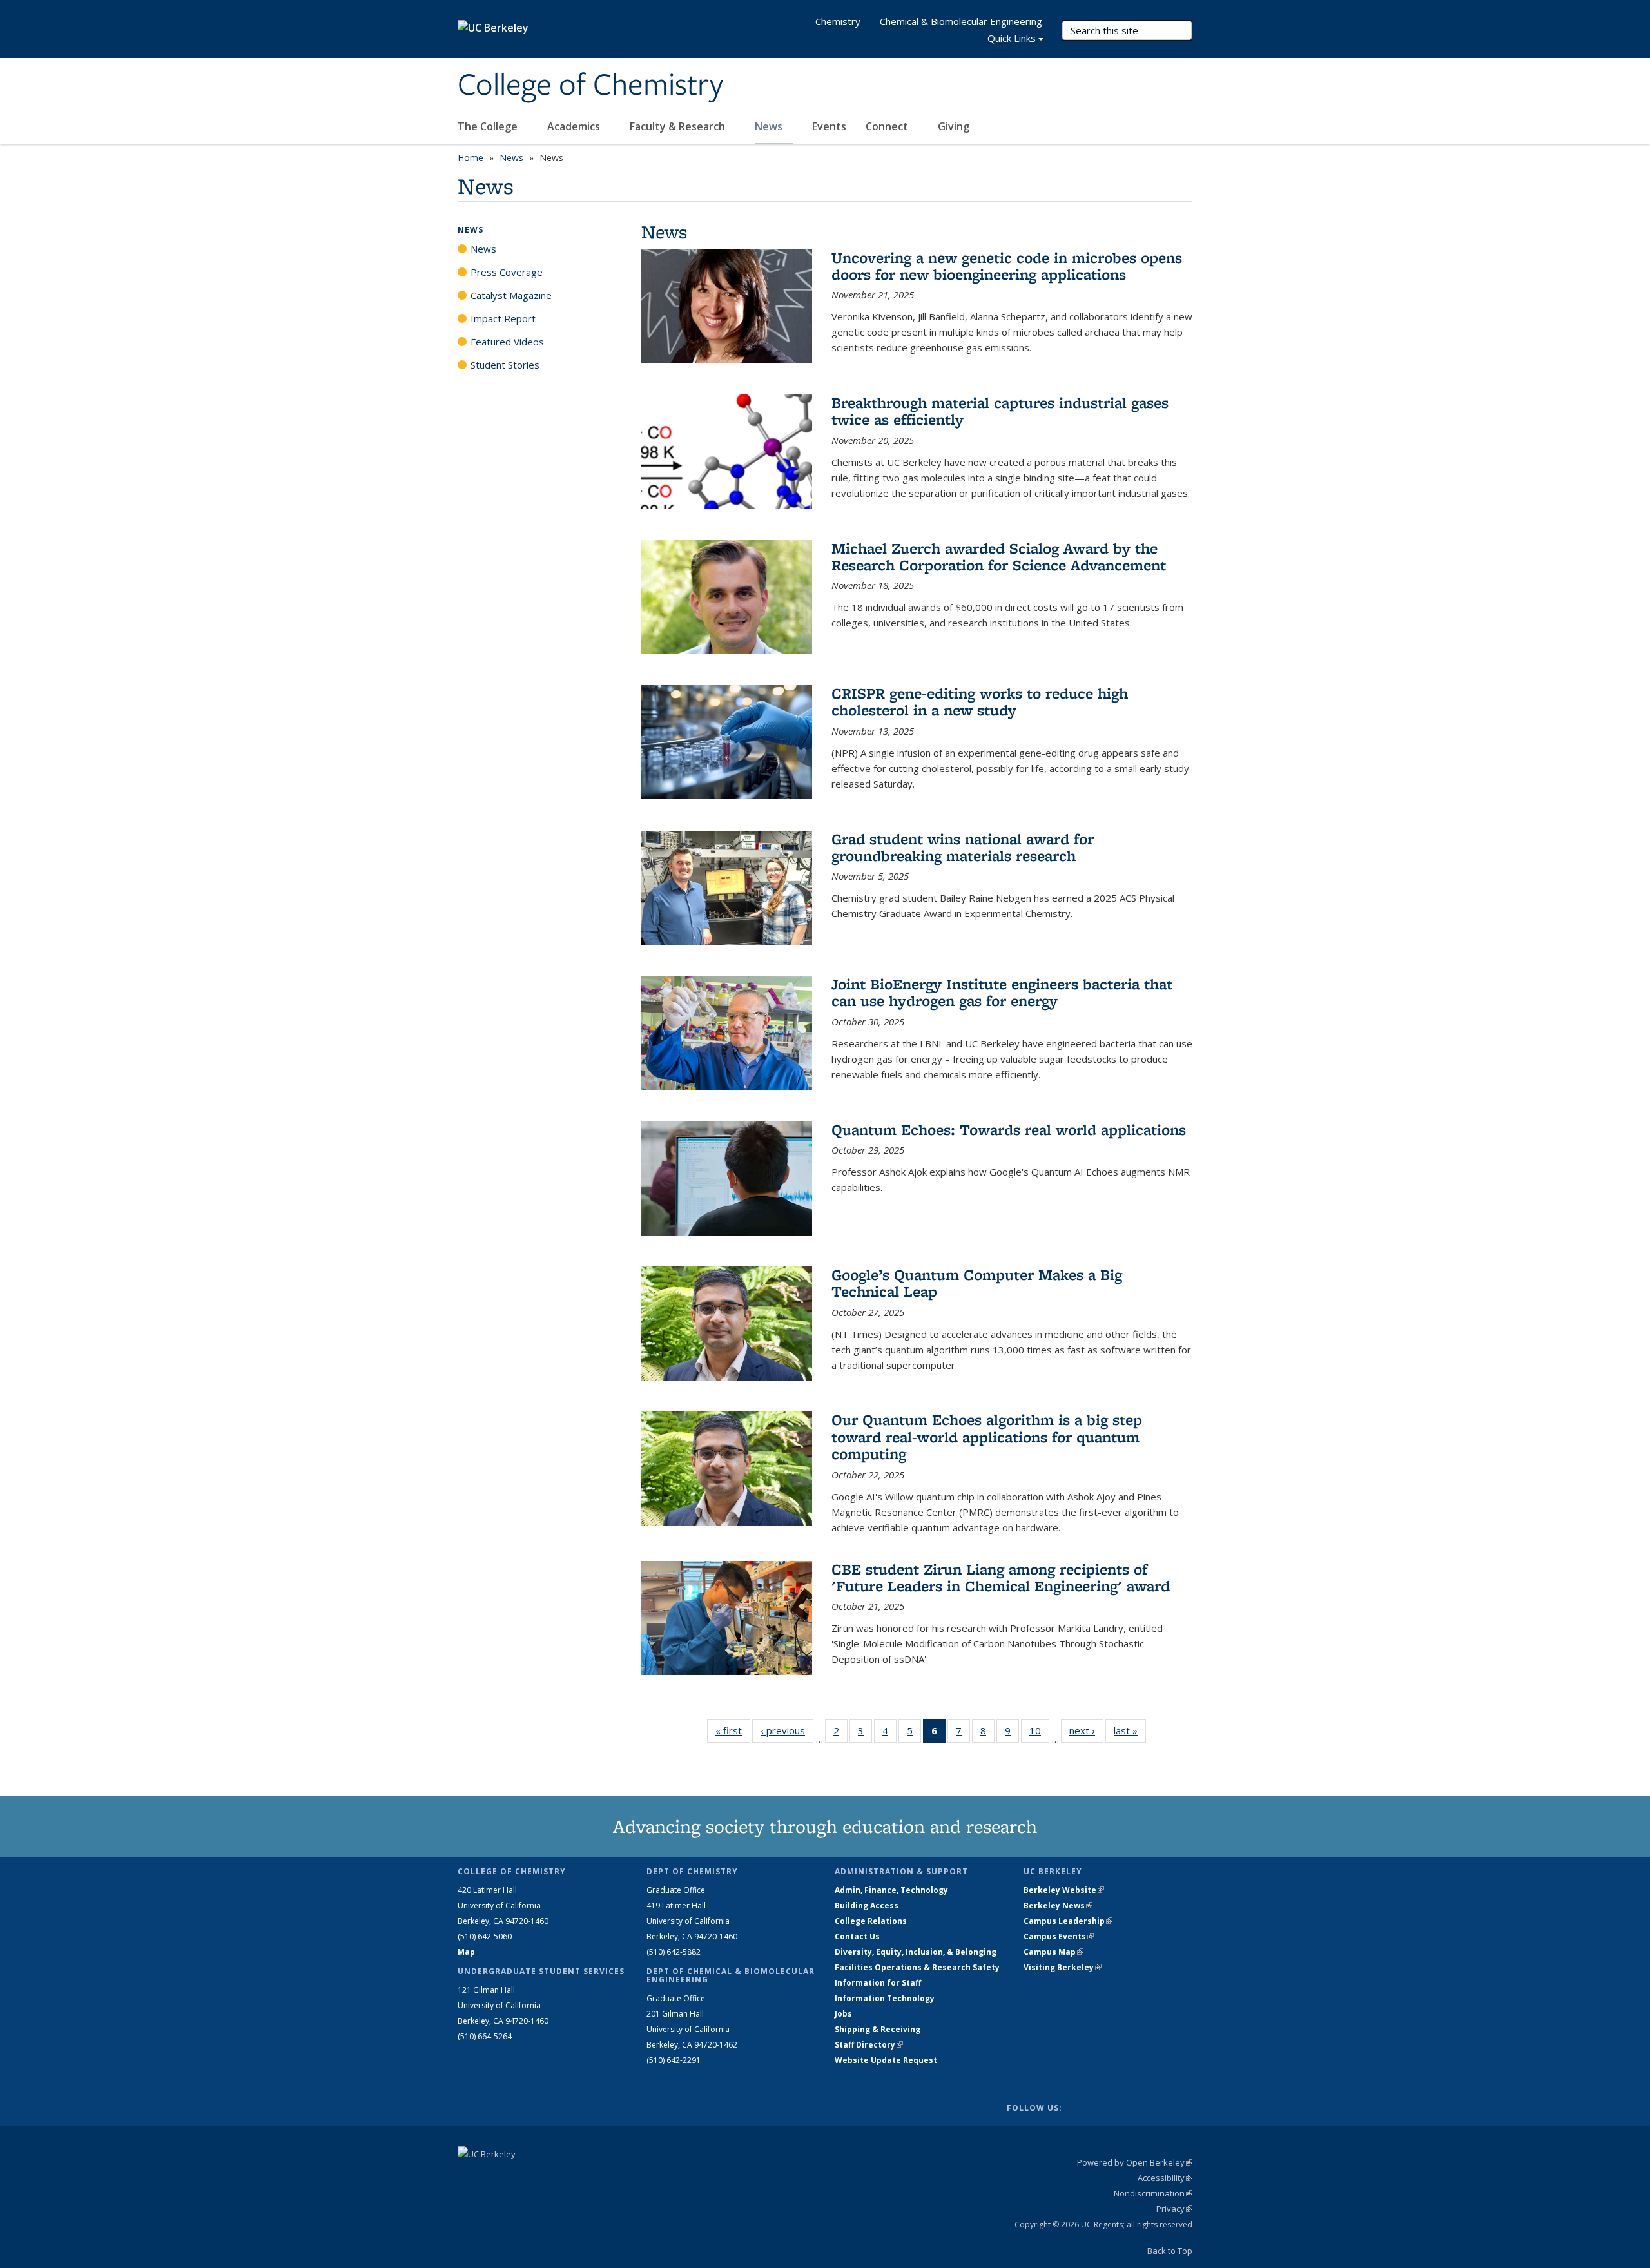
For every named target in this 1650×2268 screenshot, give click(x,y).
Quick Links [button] (1012, 38)
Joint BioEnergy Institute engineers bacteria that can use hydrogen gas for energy (1002, 992)
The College (489, 126)
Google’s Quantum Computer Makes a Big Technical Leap (977, 1283)
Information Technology (885, 1998)
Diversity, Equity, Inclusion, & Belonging (916, 1952)
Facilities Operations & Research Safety (917, 1967)
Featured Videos (507, 342)
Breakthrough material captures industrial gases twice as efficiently (1000, 411)
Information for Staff (878, 1983)
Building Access (867, 1905)
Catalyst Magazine (511, 295)
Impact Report (503, 318)
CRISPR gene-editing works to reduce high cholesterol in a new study (980, 702)
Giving (954, 126)
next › (1086, 1730)
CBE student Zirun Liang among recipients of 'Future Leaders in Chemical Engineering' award (1001, 1577)
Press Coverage (507, 272)
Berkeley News (1058, 1905)
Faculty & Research (679, 126)
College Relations (871, 1921)
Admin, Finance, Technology (891, 1890)
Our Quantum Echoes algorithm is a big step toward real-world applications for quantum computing (987, 1437)
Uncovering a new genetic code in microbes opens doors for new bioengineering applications (1007, 266)
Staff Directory (869, 2045)
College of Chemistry (590, 86)
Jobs (843, 2014)
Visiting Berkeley (1063, 1967)
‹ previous (787, 1730)
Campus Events (1059, 1936)
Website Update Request (886, 2060)
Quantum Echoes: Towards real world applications (1009, 1129)
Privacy (1174, 2209)
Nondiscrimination (1153, 2193)
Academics (575, 126)
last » (1130, 1730)
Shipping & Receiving (878, 2029)
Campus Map (1053, 1952)
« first (733, 1730)
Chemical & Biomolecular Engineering (961, 21)
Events (829, 126)
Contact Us (857, 1936)
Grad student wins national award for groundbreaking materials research (963, 847)
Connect (888, 126)
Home (471, 158)
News (770, 126)
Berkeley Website (1064, 1890)
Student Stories (505, 365)
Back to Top (1170, 2251)
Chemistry (838, 21)
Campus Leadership (1068, 1921)
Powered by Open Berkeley (1135, 2162)
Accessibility (1165, 2178)
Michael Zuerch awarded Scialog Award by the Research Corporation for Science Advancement (999, 557)
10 (1039, 1733)
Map (466, 1952)
